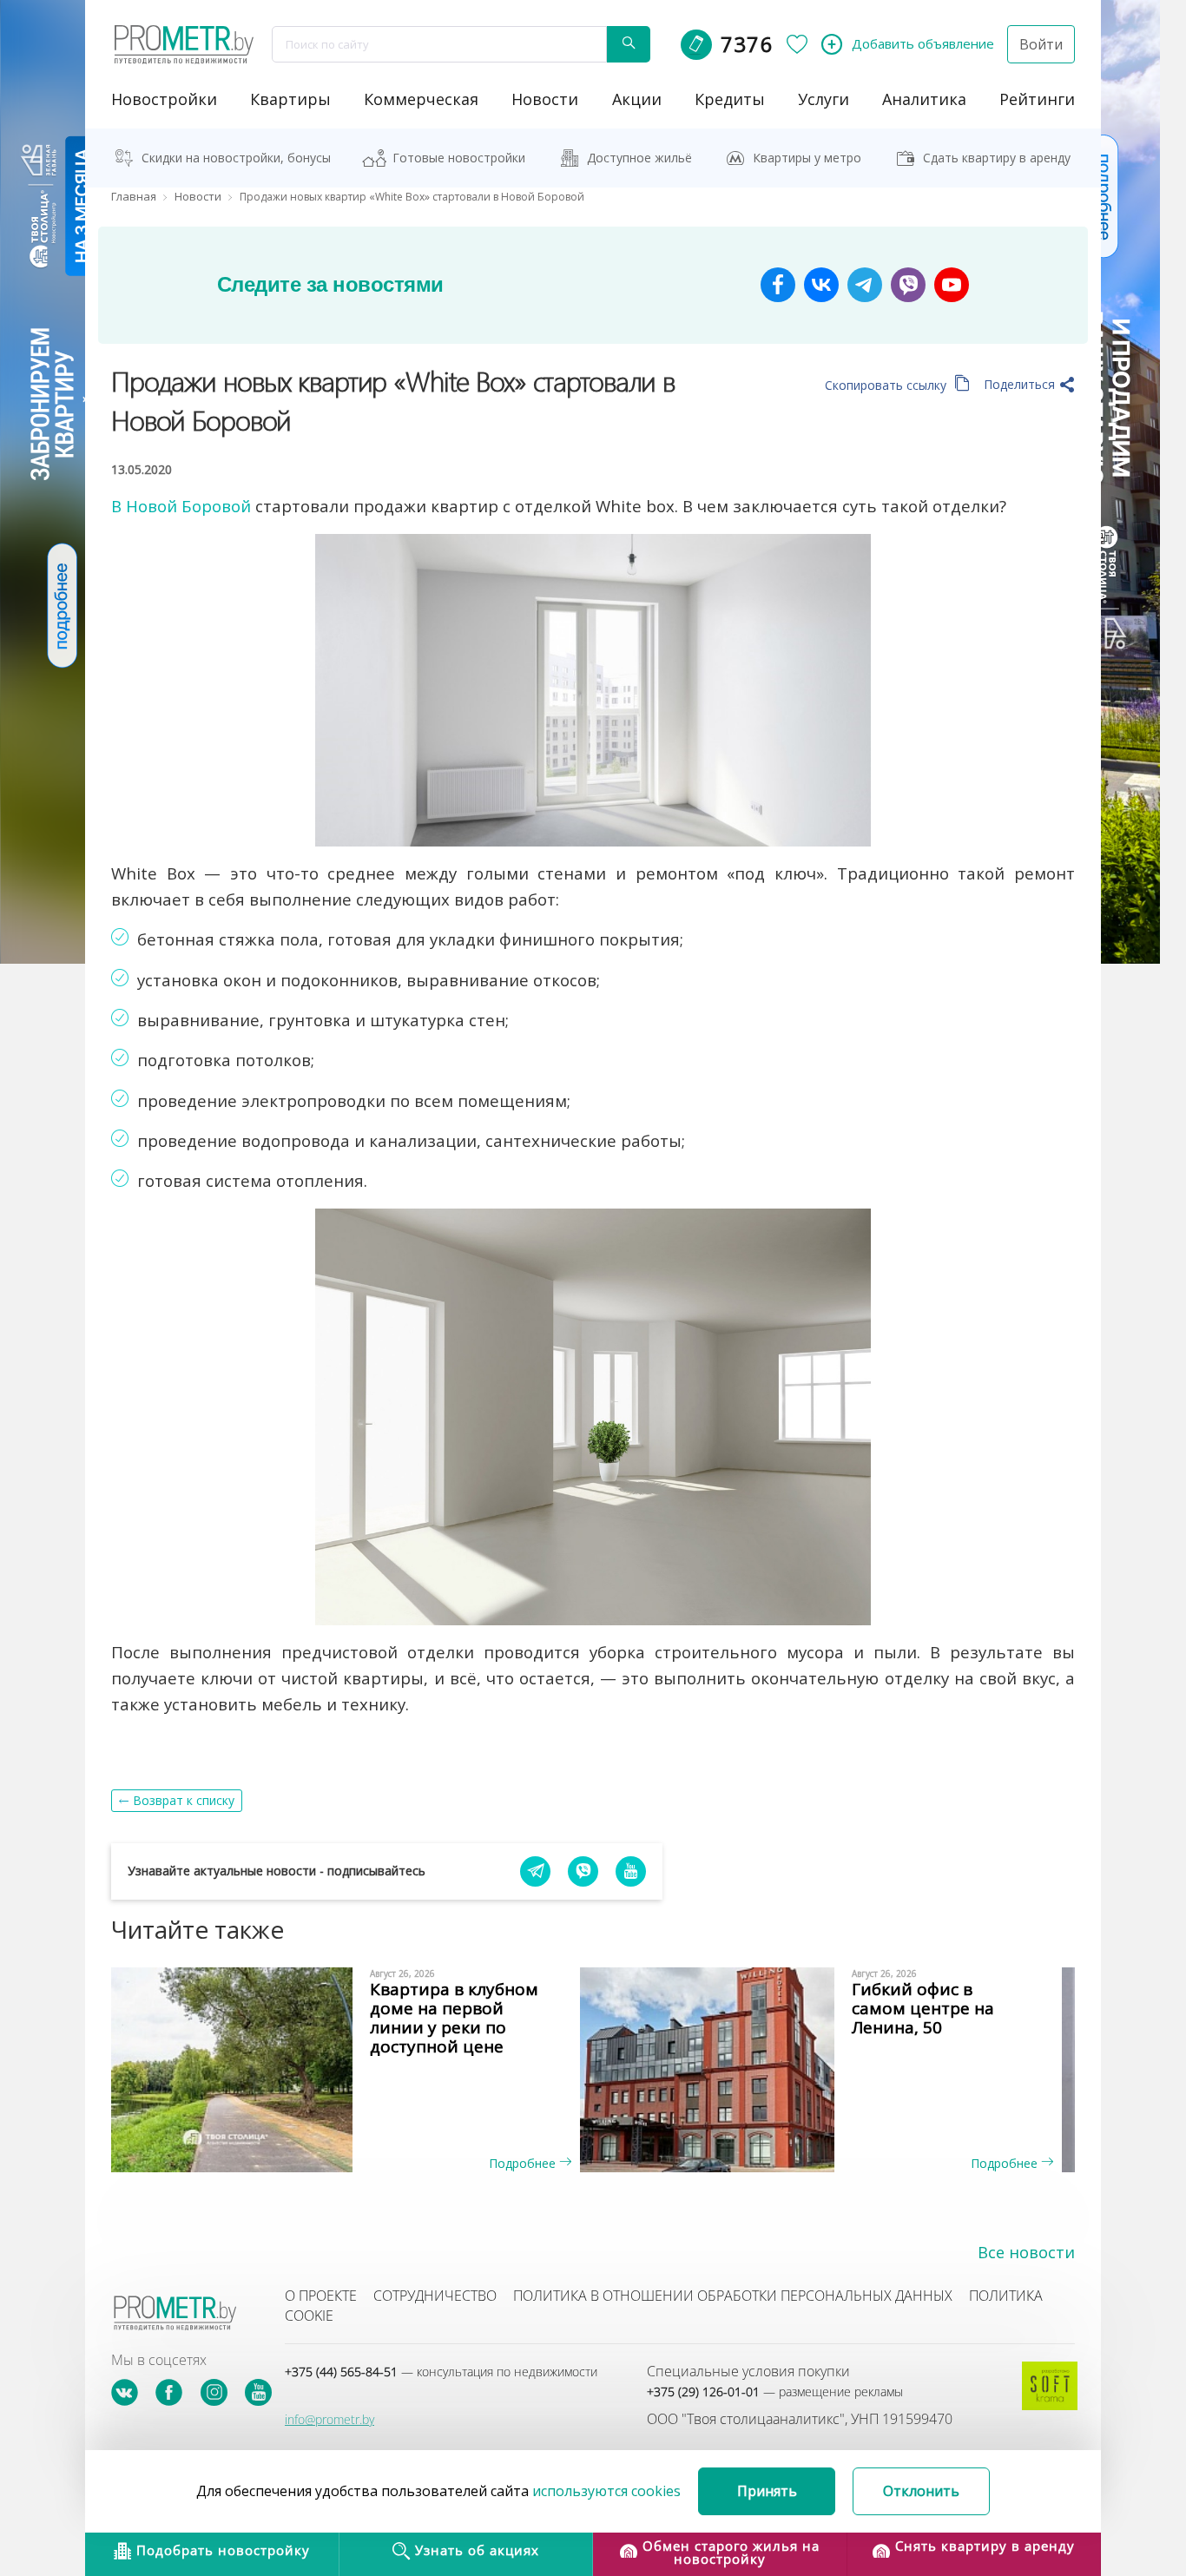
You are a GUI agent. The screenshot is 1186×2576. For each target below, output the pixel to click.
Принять (767, 2491)
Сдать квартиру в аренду (997, 158)
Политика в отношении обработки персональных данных (733, 2296)
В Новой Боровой (181, 506)
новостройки (164, 99)
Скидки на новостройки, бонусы (236, 158)
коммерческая (421, 99)
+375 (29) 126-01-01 (775, 2392)
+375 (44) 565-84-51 (441, 2372)
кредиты (730, 99)
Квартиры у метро (807, 158)
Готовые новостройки (459, 158)
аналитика (924, 99)
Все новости (1026, 2252)
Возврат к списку (184, 1800)
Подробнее (524, 2163)
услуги (824, 99)
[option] (352, 2070)
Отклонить (921, 2491)
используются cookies (606, 2491)
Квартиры (290, 99)
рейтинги (1037, 99)
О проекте (321, 2296)
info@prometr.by (329, 2419)
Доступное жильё (639, 158)
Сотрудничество (435, 2296)
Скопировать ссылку (887, 385)
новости (545, 99)
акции (637, 99)
